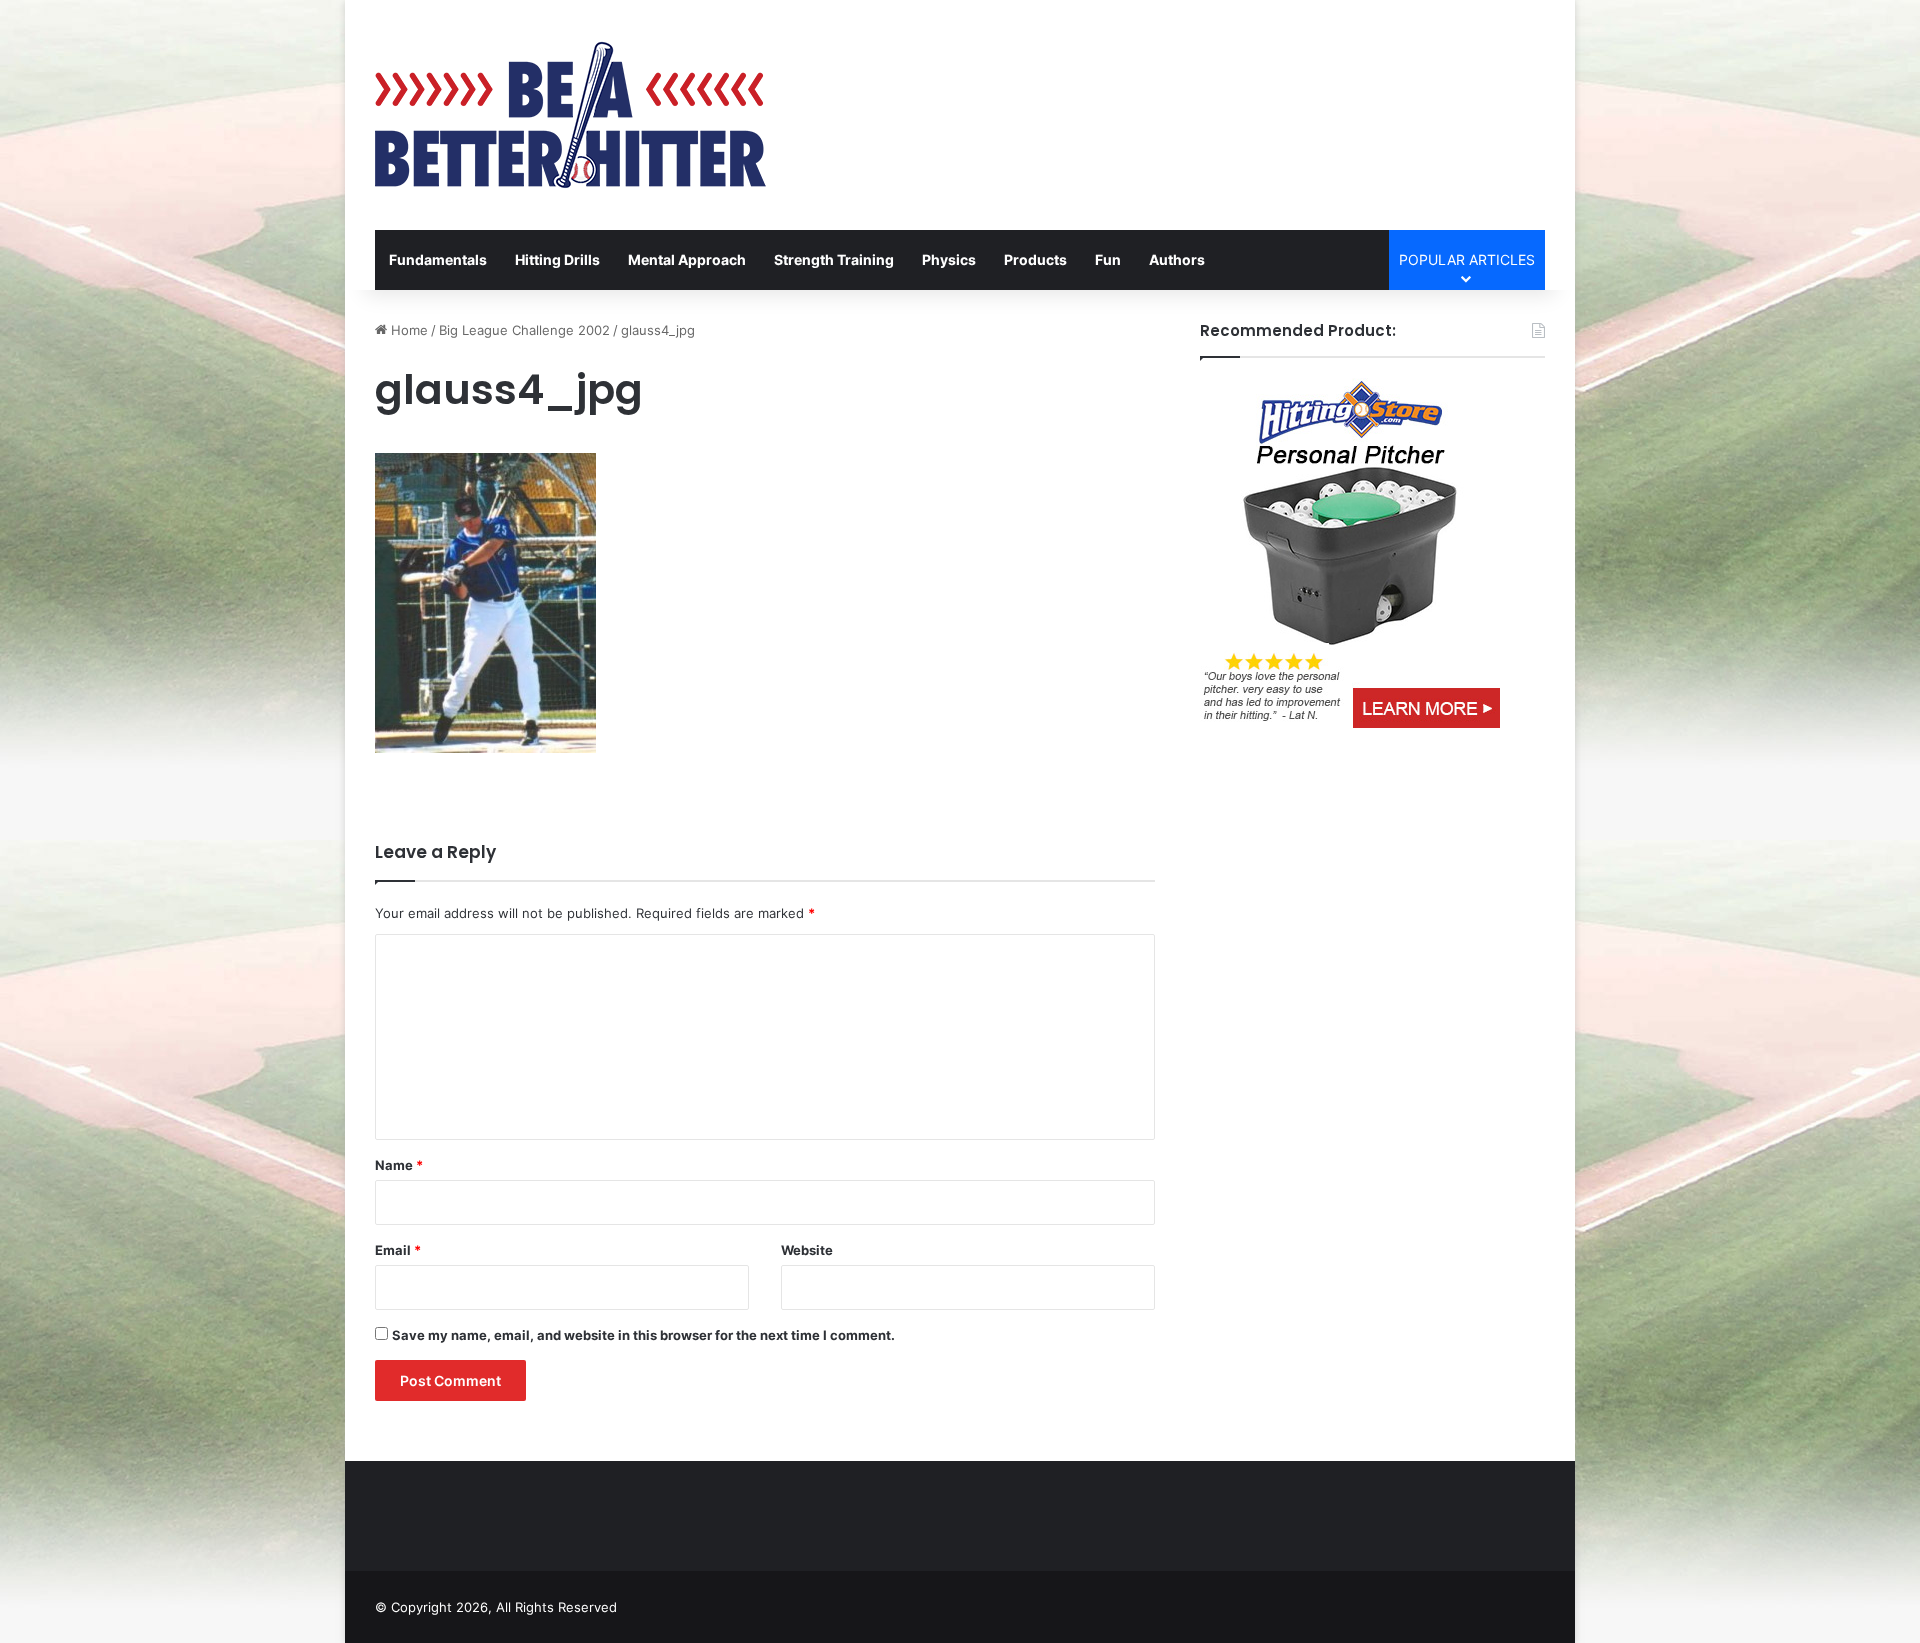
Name (399, 1165)
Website (807, 1250)
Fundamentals (438, 259)
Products (1035, 259)
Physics (949, 259)
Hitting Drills (557, 259)
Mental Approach (687, 259)
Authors (1177, 259)
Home (407, 330)
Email (398, 1250)
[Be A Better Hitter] (570, 115)
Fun (1108, 259)
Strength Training (834, 259)
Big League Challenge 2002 (524, 330)
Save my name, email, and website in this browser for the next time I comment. (643, 1335)
